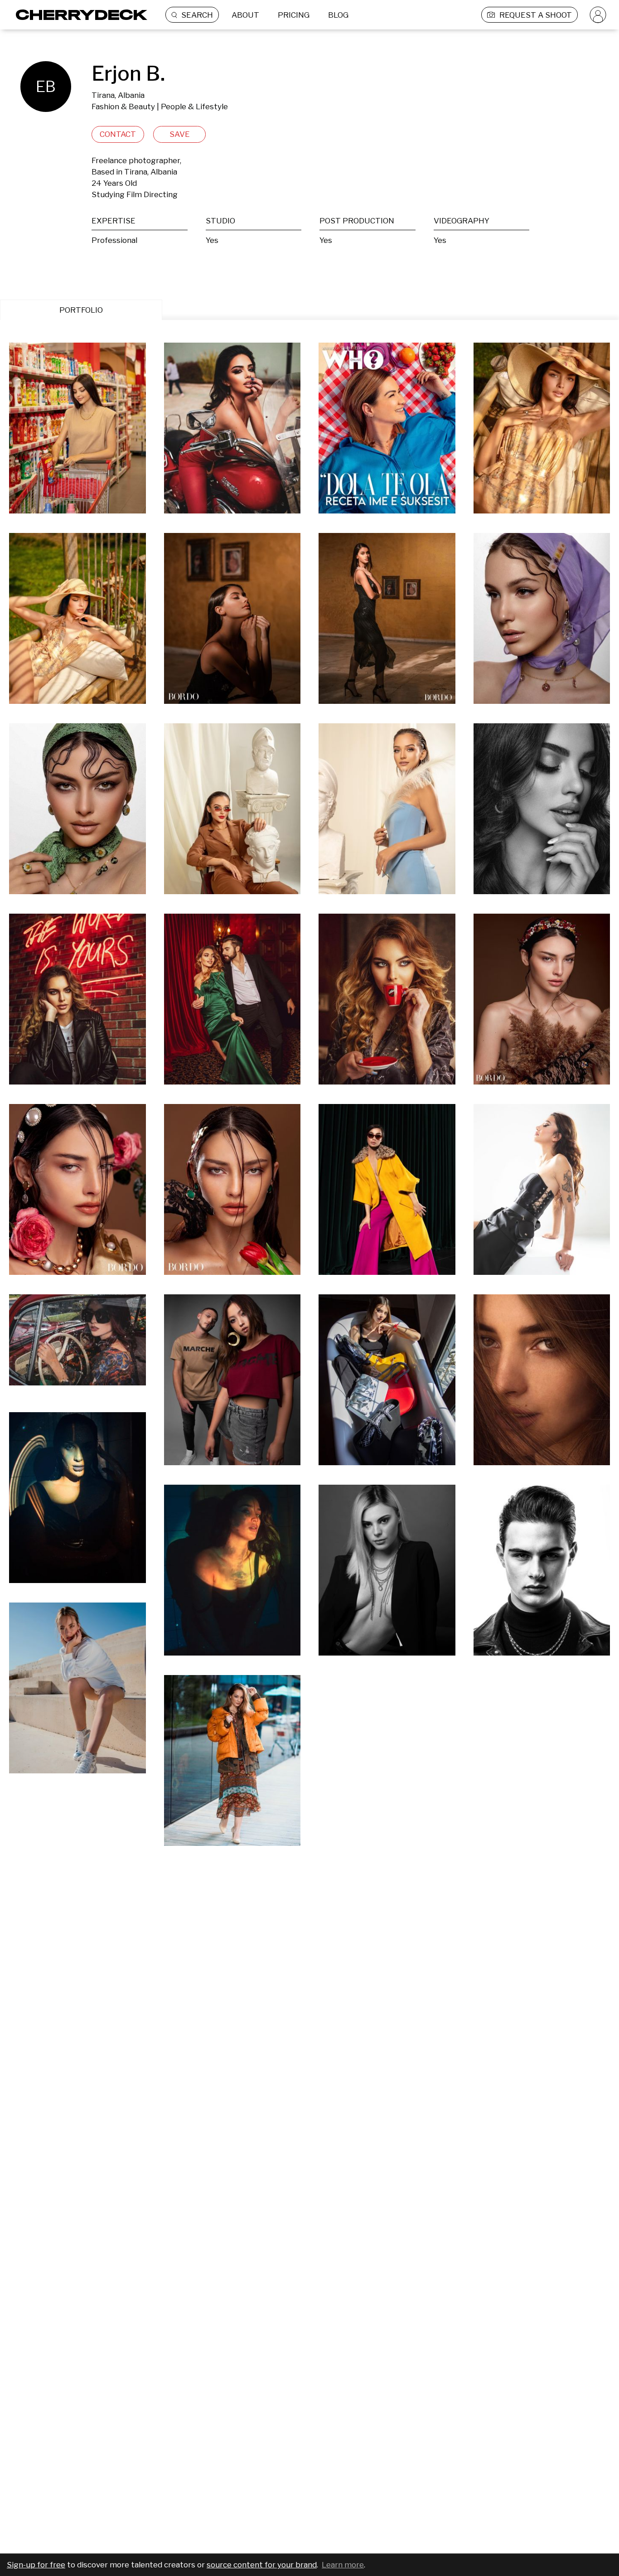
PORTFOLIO (81, 310)
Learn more (343, 2565)
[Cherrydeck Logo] (78, 15)
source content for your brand (262, 2565)
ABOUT (245, 15)
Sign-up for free (36, 2565)
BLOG (338, 15)
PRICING (294, 15)
